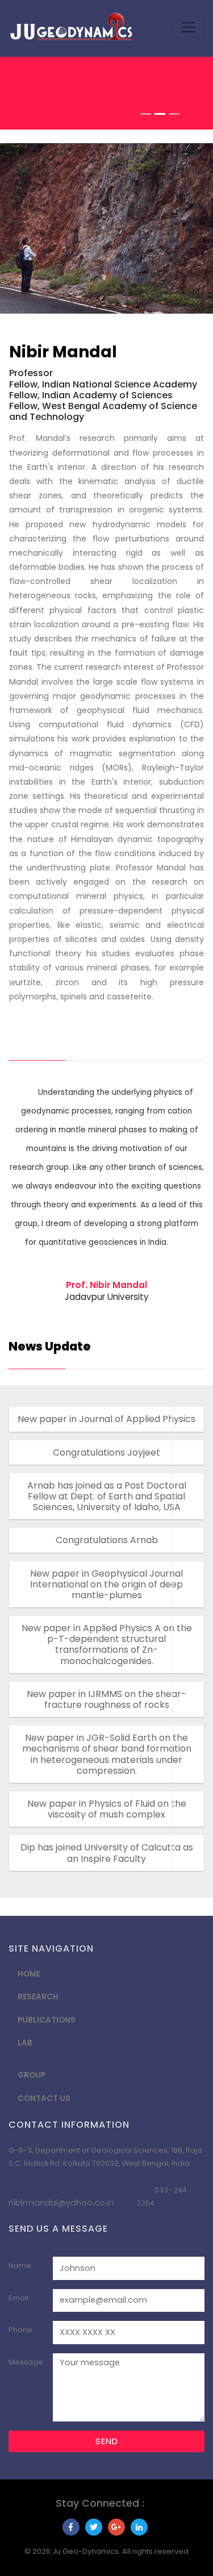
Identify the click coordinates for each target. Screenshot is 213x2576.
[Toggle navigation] (189, 27)
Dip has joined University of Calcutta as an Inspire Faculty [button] (107, 1853)
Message (26, 2362)
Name (20, 2266)
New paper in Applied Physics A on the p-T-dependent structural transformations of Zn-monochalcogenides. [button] (107, 1645)
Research (38, 1997)
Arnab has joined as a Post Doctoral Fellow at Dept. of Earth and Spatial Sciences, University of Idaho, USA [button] (107, 1496)
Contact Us (44, 2098)
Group (32, 2075)
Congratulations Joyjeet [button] (106, 1452)
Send (107, 2441)
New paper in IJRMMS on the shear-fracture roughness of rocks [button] (106, 1699)
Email (18, 2298)
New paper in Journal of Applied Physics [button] (106, 1419)
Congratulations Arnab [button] (107, 1540)
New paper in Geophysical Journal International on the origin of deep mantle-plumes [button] (106, 1584)
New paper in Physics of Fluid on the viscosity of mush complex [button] (107, 1809)
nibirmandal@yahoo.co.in (61, 2203)
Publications (47, 2020)
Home (29, 1974)
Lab (25, 2043)
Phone (20, 2330)
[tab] (106, 1419)
